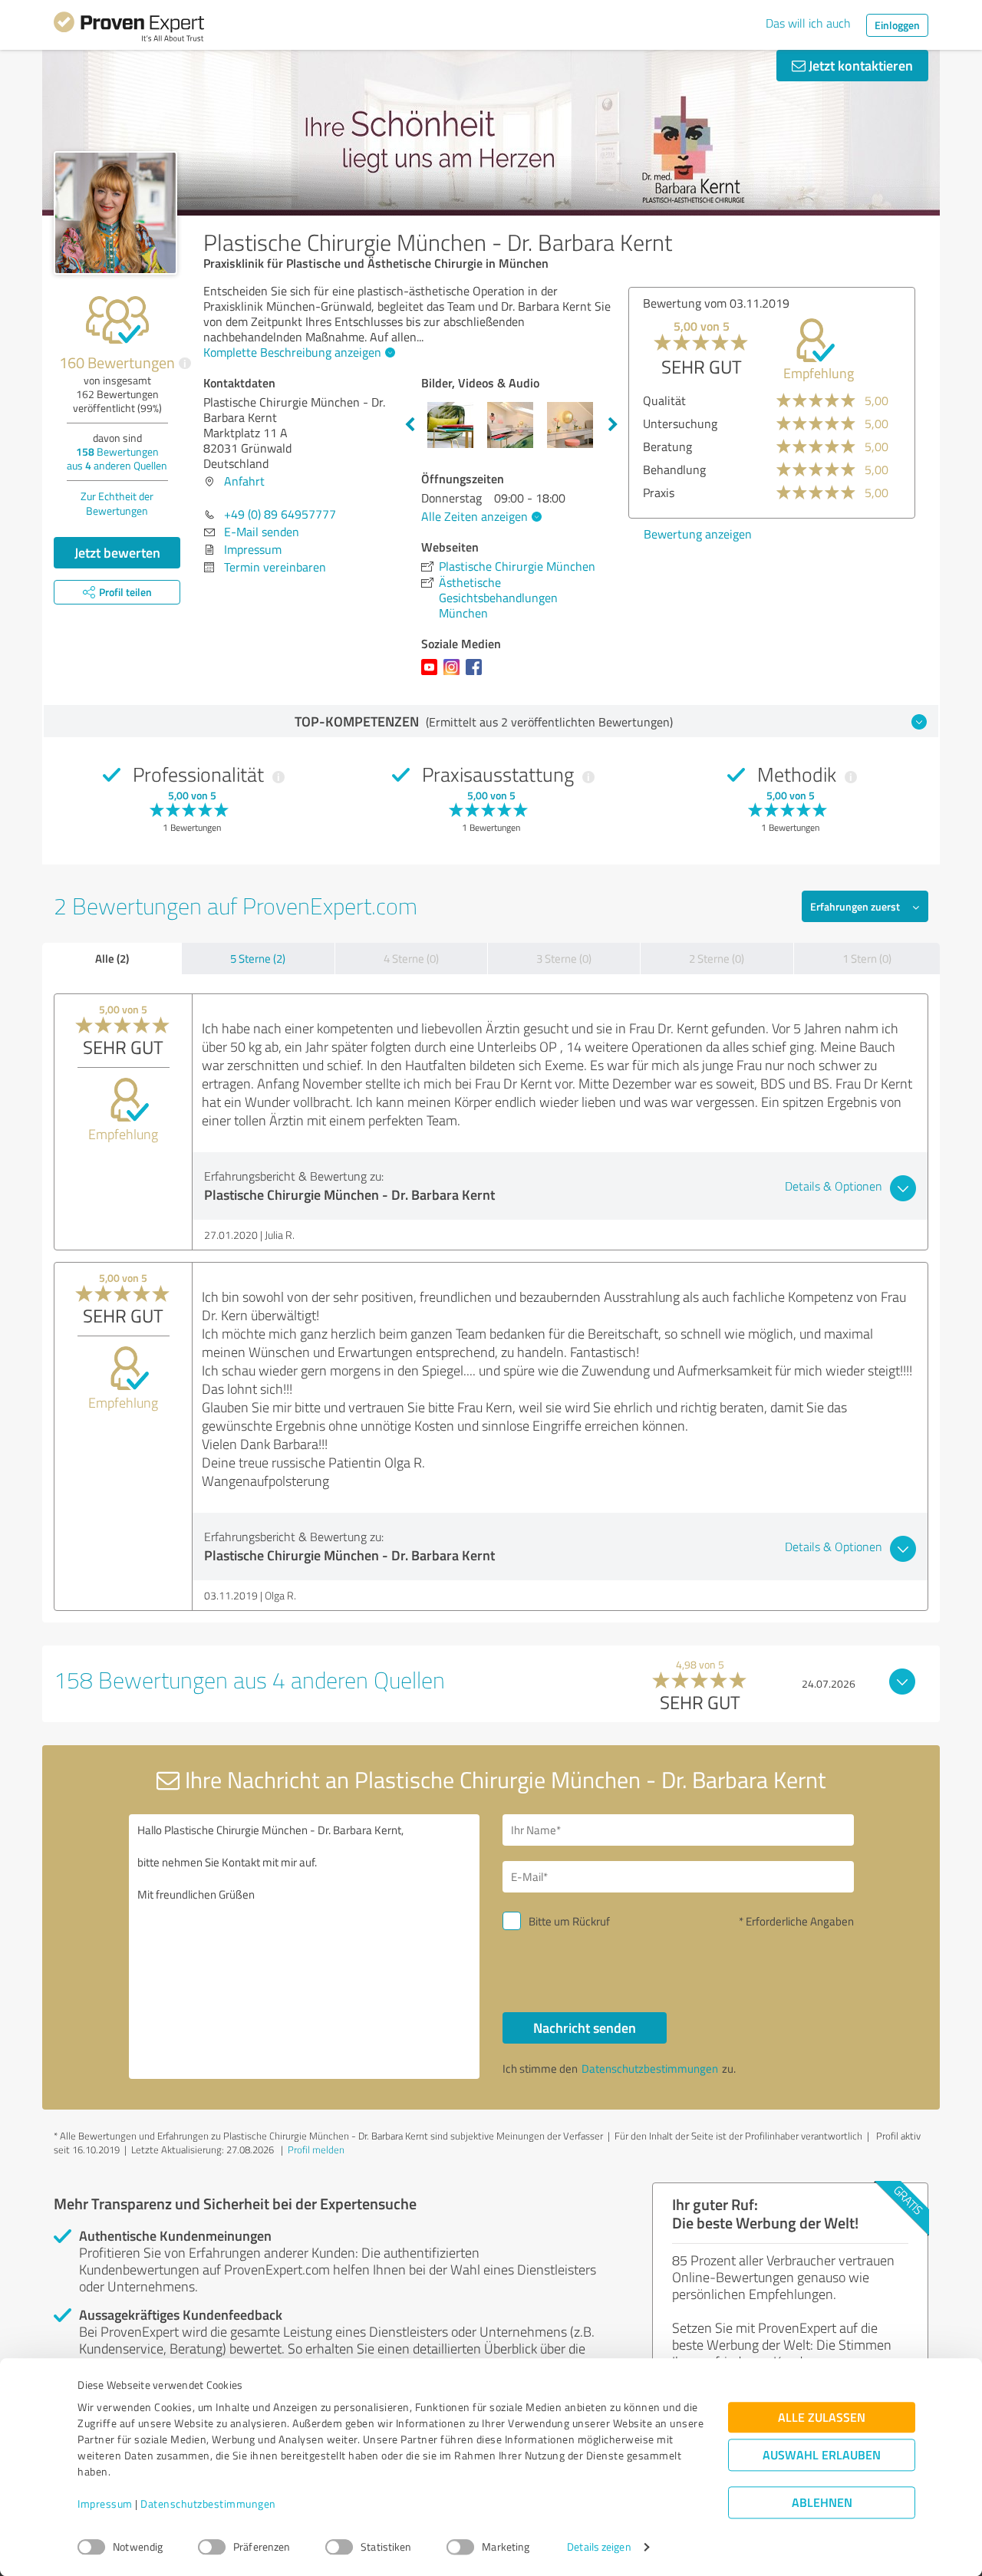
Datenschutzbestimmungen (208, 2504)
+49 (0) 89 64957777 (280, 514)
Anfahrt (244, 481)
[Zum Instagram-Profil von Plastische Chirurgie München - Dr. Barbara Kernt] (455, 674)
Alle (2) (112, 958)
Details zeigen (599, 2547)
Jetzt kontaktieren (859, 65)
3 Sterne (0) (564, 959)
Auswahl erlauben (822, 2455)
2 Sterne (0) (717, 959)
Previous (410, 425)
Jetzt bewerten (117, 552)
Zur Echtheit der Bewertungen (117, 503)
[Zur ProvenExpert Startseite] (129, 29)
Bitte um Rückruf (569, 1921)
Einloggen (897, 25)
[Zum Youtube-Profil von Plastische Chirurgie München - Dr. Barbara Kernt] (432, 674)
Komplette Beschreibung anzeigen (292, 352)
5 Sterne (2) (258, 959)
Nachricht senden (585, 2028)
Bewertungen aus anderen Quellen (117, 458)
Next (613, 425)
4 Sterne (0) (411, 959)
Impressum (105, 2504)
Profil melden (316, 2149)
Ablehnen (822, 2503)
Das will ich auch (808, 23)
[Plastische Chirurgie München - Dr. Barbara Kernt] (115, 213)
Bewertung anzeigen (698, 534)
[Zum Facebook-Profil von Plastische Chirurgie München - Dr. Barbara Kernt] (477, 674)
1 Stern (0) (867, 959)
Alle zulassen (822, 2418)
